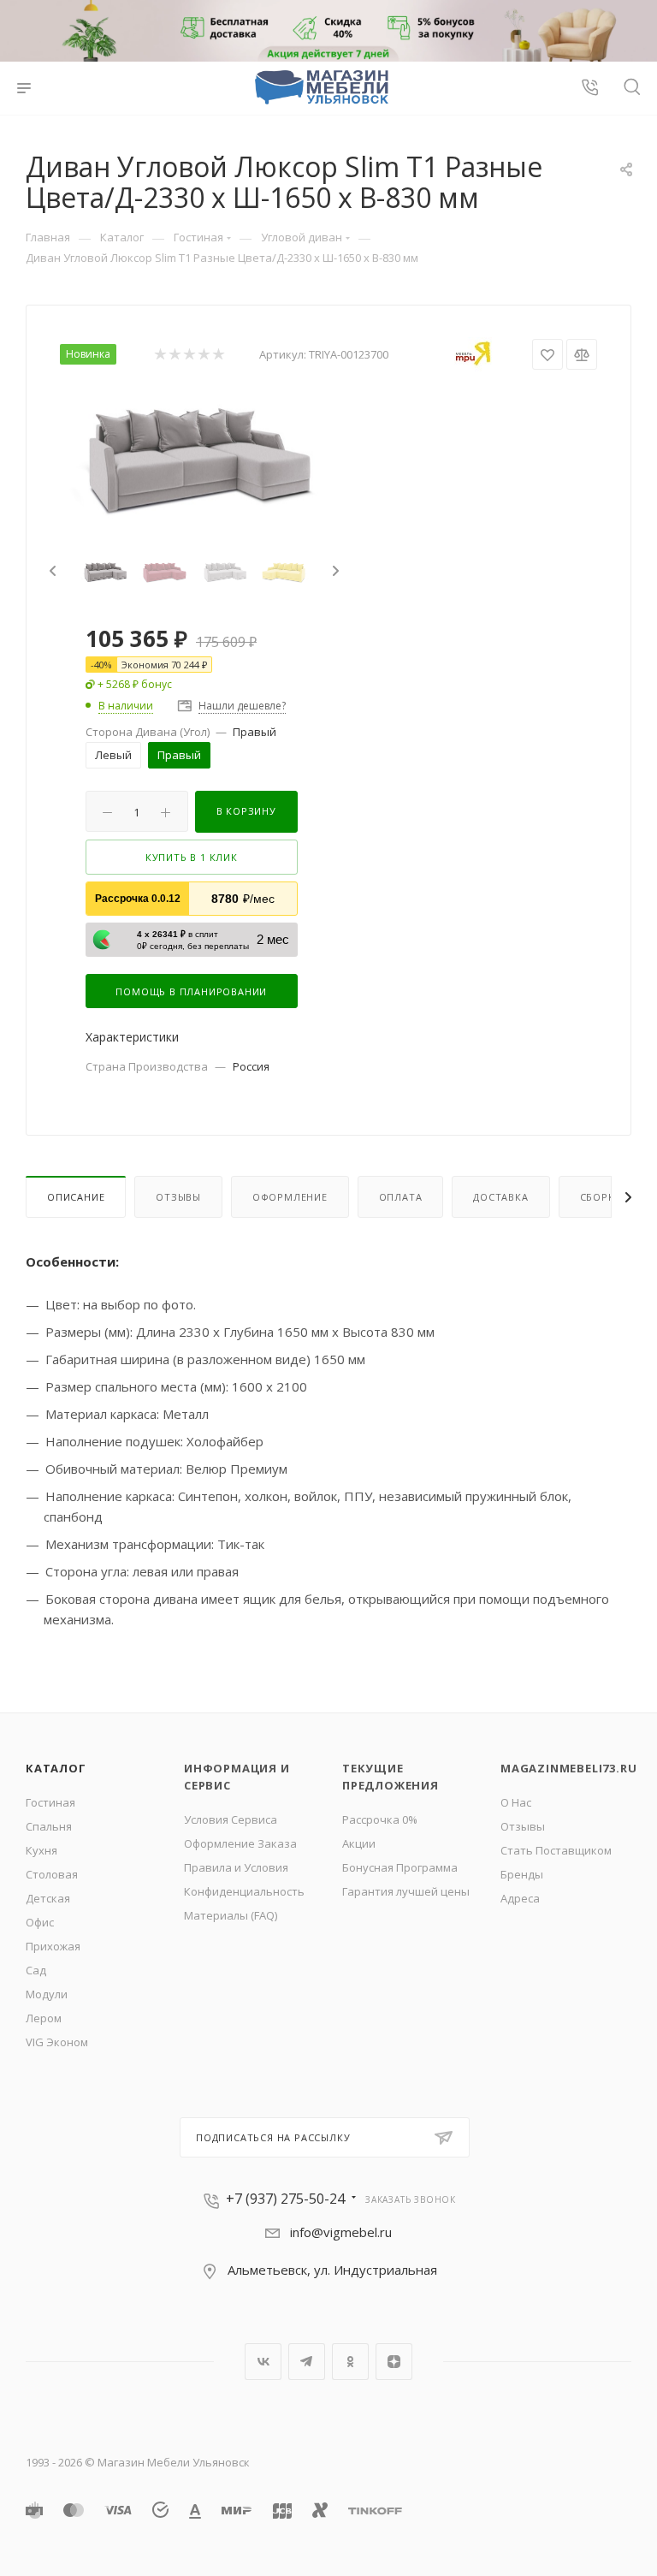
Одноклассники (350, 2362)
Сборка (601, 1197)
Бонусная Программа (400, 1867)
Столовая (52, 1874)
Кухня (41, 1850)
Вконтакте (263, 2362)
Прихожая (53, 1946)
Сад (36, 1970)
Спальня (49, 1826)
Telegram (307, 2362)
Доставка (500, 1197)
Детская (48, 1898)
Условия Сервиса (231, 1819)
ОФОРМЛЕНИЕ (290, 1197)
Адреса (520, 1898)
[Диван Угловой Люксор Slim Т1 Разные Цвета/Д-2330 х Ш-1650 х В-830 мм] (194, 456)
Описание (76, 1197)
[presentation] (50, 572)
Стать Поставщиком (556, 1850)
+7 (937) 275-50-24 (285, 2199)
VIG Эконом (57, 2042)
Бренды (522, 1874)
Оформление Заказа (240, 1843)
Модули (47, 1994)
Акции (359, 1843)
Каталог (56, 1768)
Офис (40, 1922)
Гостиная (50, 1802)
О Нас (516, 1802)
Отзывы (178, 1197)
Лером (44, 2018)
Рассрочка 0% (380, 1819)
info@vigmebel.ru (341, 2232)
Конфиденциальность (244, 1891)
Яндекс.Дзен (394, 2362)
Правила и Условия (236, 1867)
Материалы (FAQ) (231, 1915)
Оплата (401, 1197)
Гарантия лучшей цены (406, 1891)
